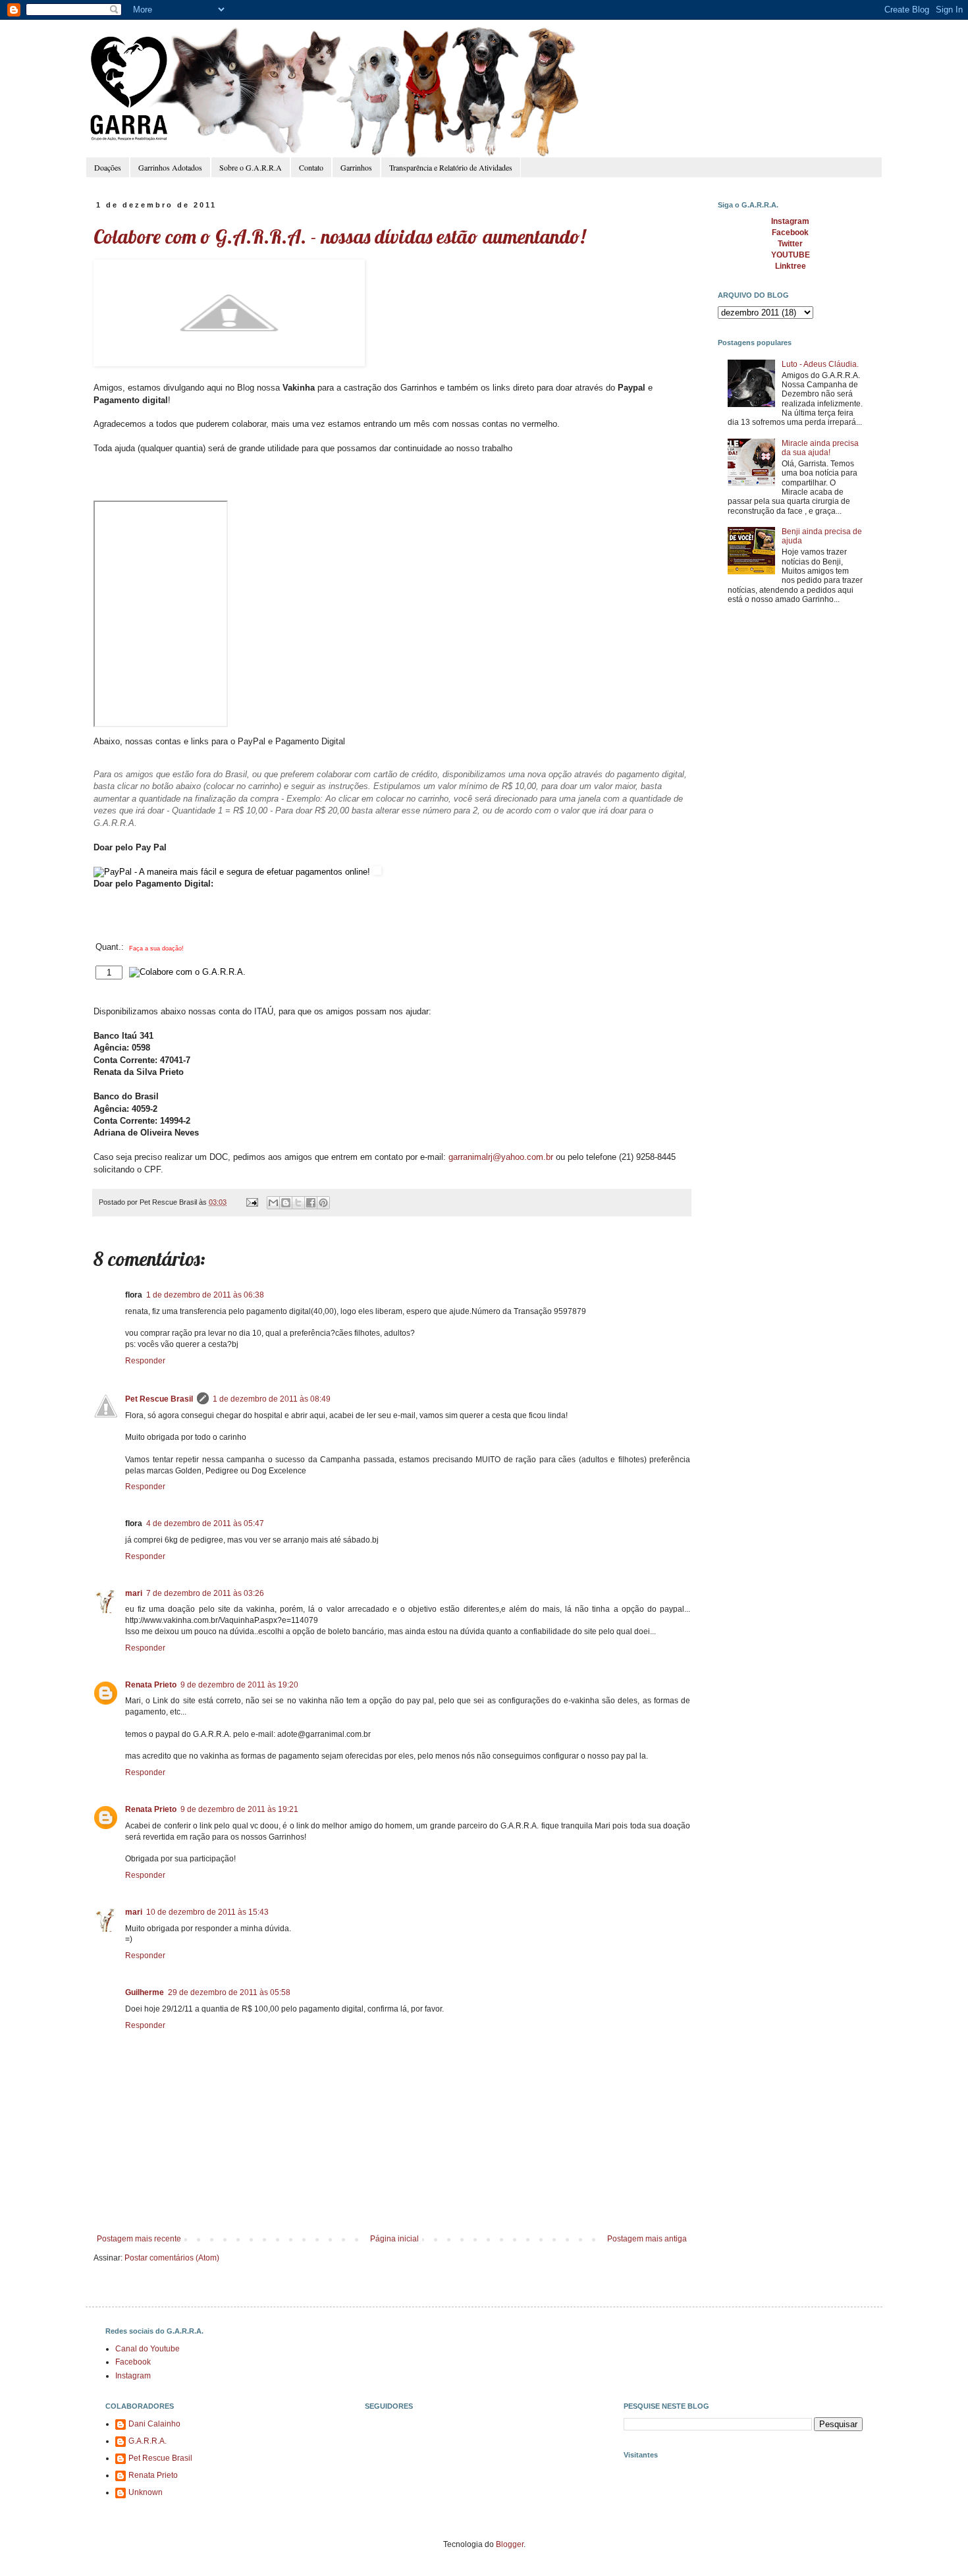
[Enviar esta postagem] (252, 1202)
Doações (108, 167)
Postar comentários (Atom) (172, 2258)
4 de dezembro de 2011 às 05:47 (205, 1523)
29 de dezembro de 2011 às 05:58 (229, 1992)
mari (134, 1593)
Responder (145, 1361)
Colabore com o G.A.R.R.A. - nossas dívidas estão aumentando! (339, 236)
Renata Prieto (151, 1685)
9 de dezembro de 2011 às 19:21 (239, 1809)
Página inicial (394, 2239)
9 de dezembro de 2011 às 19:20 (239, 1685)
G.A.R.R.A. (148, 2441)
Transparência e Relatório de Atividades (451, 167)
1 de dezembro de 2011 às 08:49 (272, 1399)
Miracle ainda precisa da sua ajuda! (820, 448)
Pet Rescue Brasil (159, 1399)
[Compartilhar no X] (298, 1203)
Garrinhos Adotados (170, 167)
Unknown (146, 2492)
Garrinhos (356, 167)
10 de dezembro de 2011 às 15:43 (207, 1912)
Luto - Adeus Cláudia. (820, 364)
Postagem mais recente (139, 2239)
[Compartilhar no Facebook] (311, 1203)
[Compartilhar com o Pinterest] (323, 1203)
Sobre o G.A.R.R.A (251, 167)
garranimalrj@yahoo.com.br (501, 1157)
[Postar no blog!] (286, 1203)
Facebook (133, 2362)
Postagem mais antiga (647, 2239)
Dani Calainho (154, 2424)
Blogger (510, 2544)
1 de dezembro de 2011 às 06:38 (205, 1295)
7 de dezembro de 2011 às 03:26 (205, 1593)
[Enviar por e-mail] (273, 1203)
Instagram (133, 2376)
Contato (311, 167)
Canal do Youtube (148, 2349)
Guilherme (145, 1992)
